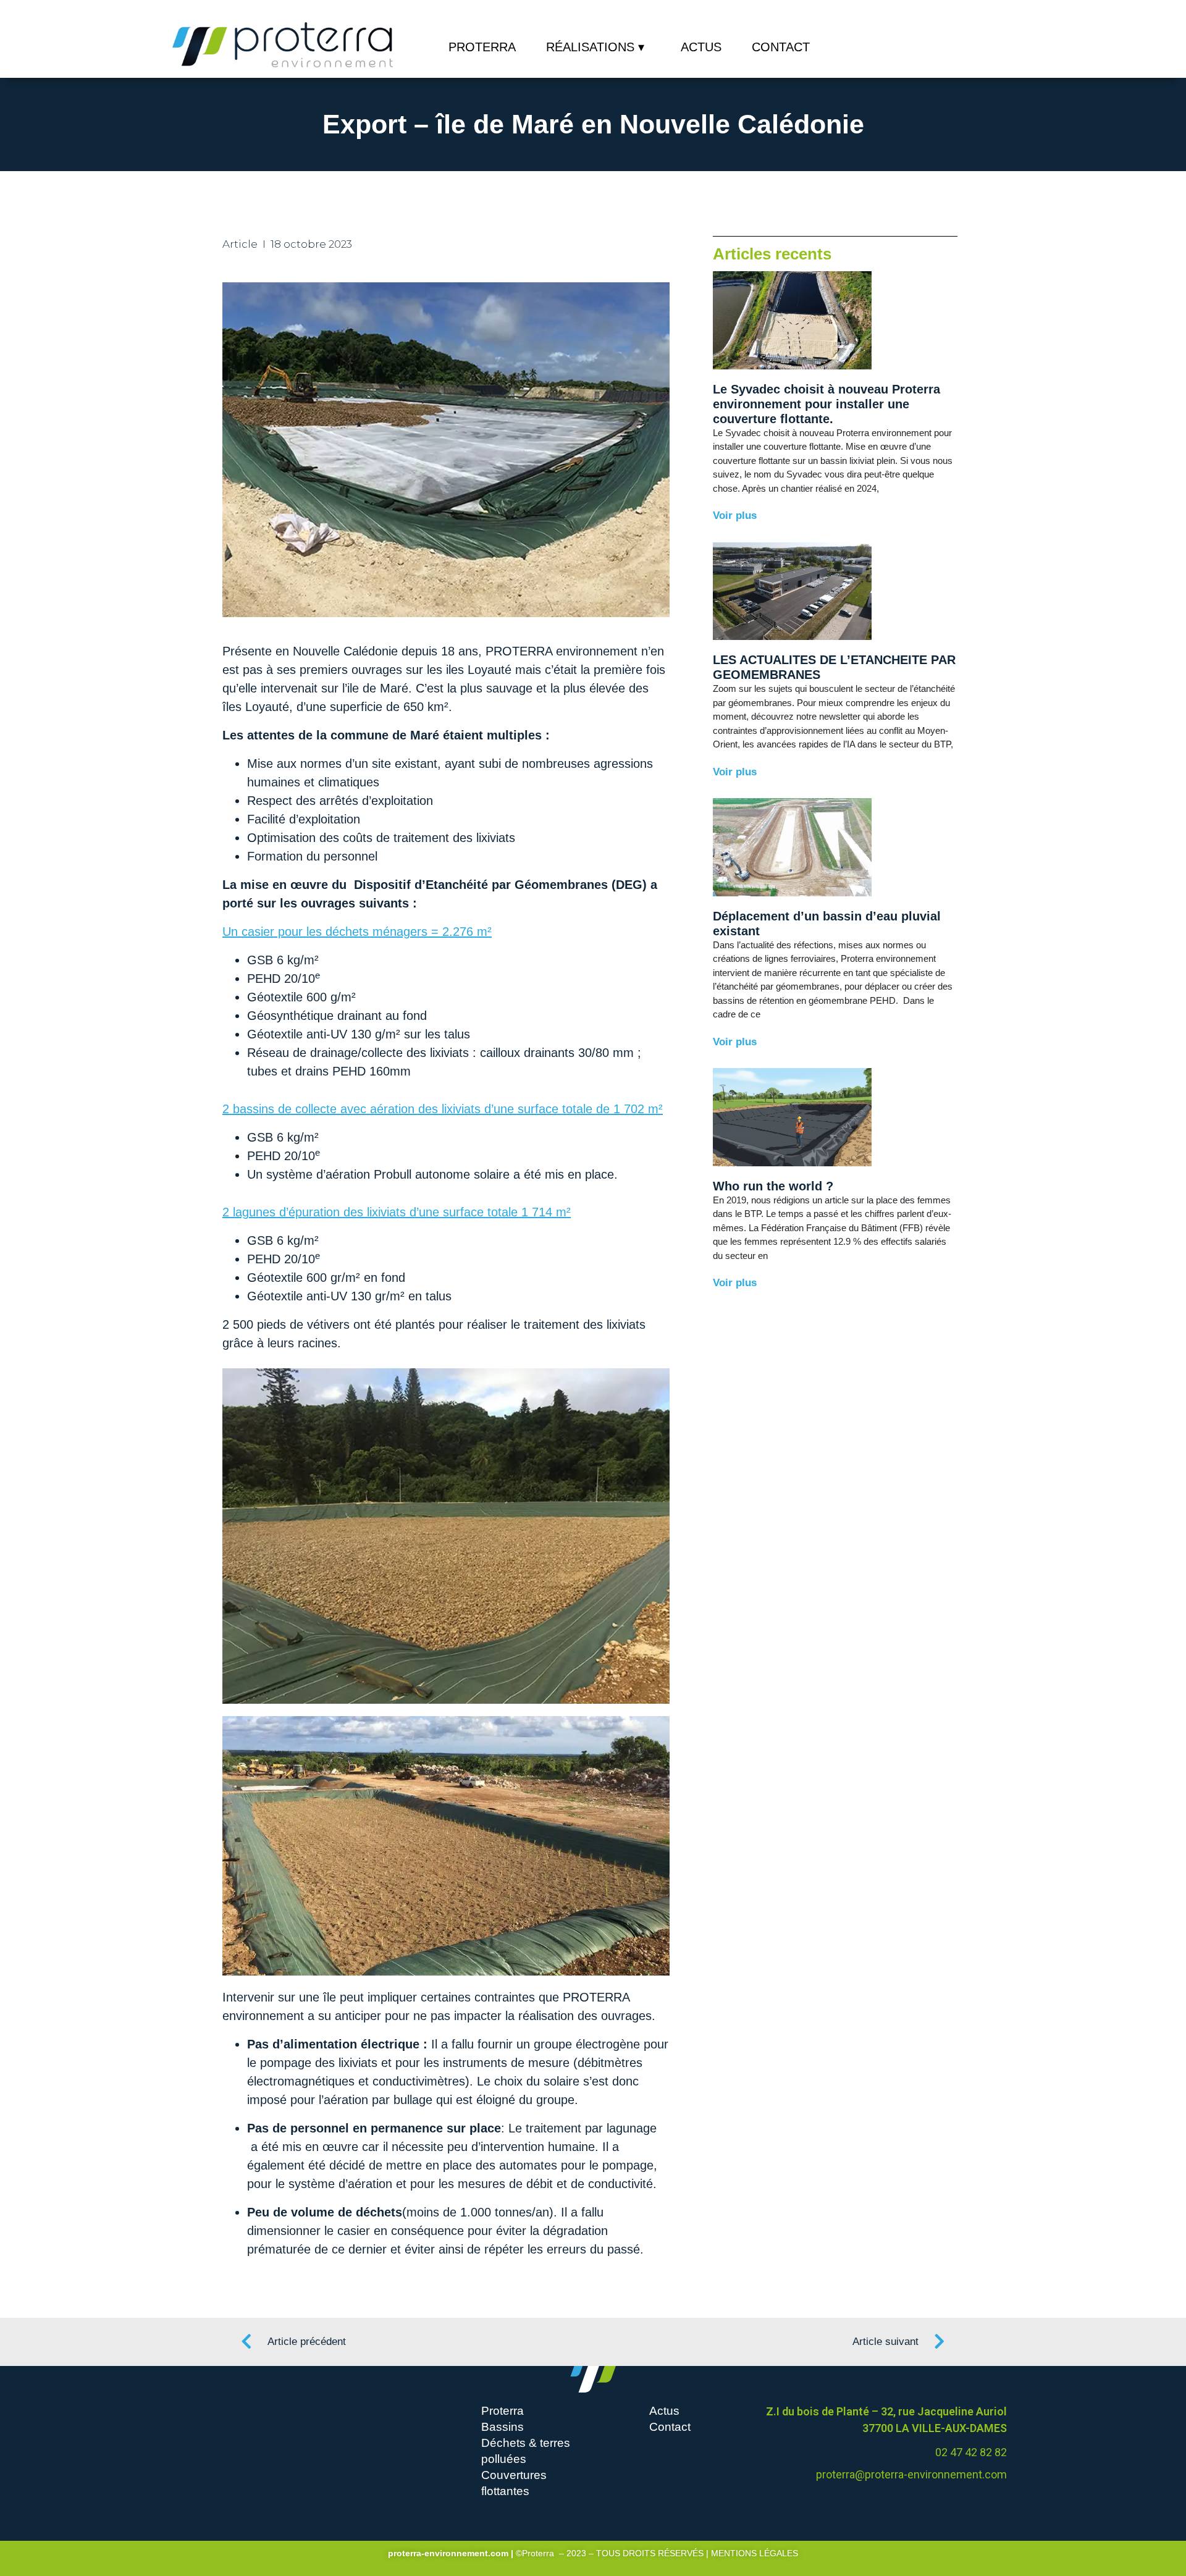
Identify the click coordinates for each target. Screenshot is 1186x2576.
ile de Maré (378, 688)
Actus (701, 47)
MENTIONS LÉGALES (755, 2553)
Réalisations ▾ (595, 47)
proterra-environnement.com (448, 2553)
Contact (781, 47)
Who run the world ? (773, 1186)
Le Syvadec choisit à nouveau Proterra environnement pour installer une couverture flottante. (826, 404)
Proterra (482, 47)
